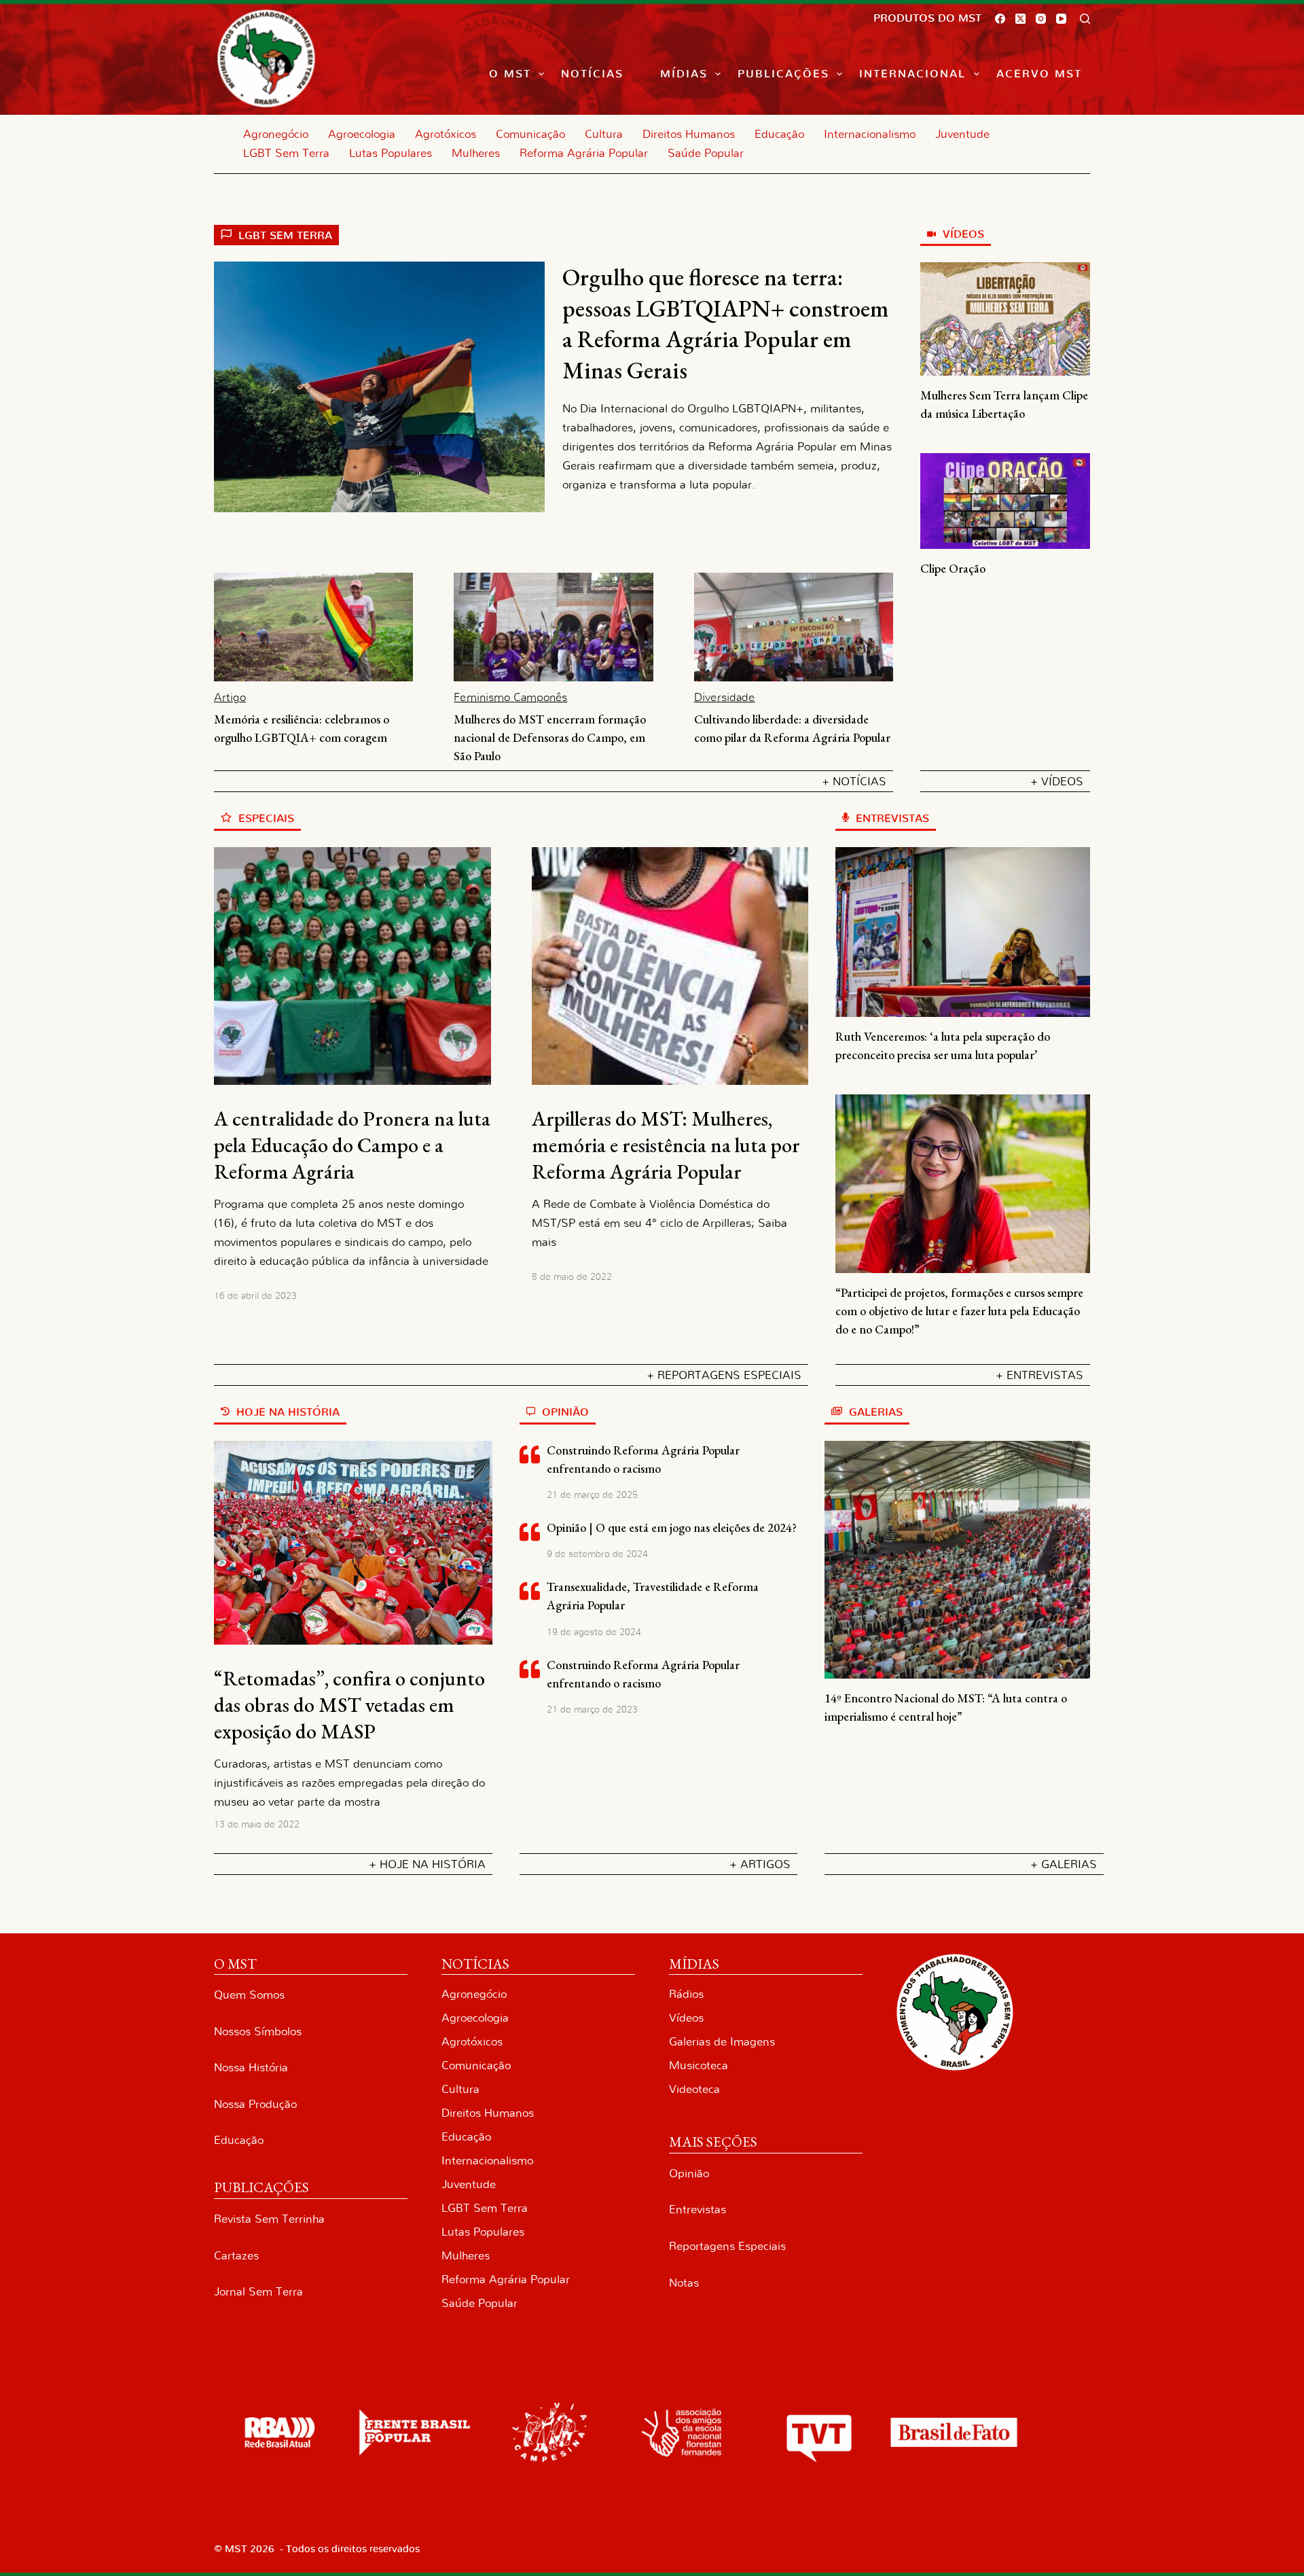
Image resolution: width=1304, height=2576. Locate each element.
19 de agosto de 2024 (594, 1632)
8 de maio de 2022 (572, 1277)
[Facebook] (1000, 19)
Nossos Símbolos (258, 2032)
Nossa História (251, 2068)
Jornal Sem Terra (258, 2292)
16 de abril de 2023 (255, 1296)
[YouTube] (1061, 19)
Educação (779, 134)
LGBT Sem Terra (286, 153)
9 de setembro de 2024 (597, 1554)
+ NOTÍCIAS (854, 782)
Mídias (684, 74)
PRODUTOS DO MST (927, 18)
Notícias (592, 74)
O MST (510, 74)
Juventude (962, 134)
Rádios (686, 1994)
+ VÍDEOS (1057, 782)
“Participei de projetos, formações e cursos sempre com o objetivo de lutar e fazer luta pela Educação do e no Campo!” (959, 1311)
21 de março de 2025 (592, 1495)
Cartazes (236, 2256)
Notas (684, 2283)
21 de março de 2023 (592, 1710)
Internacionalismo (870, 134)
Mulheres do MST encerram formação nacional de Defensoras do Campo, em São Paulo (550, 737)
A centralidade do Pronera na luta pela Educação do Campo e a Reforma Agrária (352, 1145)
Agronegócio (276, 134)
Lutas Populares (391, 153)
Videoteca (694, 2089)
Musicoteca (699, 2065)
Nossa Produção (255, 2104)
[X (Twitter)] (1020, 19)
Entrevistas (698, 2210)
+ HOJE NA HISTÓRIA (427, 1864)
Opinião (689, 2173)
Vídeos (686, 2018)
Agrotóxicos (446, 134)
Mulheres (476, 153)
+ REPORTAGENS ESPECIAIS (724, 1375)
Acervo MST (1039, 74)
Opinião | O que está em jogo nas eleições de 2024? (672, 1527)
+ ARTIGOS (760, 1864)
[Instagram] (1041, 19)
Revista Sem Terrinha (269, 2219)
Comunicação (530, 134)
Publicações (783, 74)
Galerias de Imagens (722, 2042)
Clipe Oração (953, 568)
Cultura (604, 134)
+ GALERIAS (1064, 1864)
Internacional (912, 74)
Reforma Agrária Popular (584, 153)
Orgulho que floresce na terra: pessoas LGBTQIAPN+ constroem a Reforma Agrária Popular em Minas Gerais (726, 323)
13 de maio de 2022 (257, 1825)
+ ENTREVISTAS (1039, 1375)
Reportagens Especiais (727, 2246)
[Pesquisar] (1085, 19)
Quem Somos (249, 1995)
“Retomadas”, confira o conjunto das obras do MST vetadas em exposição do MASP (349, 1705)
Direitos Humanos (689, 134)
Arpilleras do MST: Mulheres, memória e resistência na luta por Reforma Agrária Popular (666, 1145)
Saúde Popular (706, 153)
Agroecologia (362, 134)
